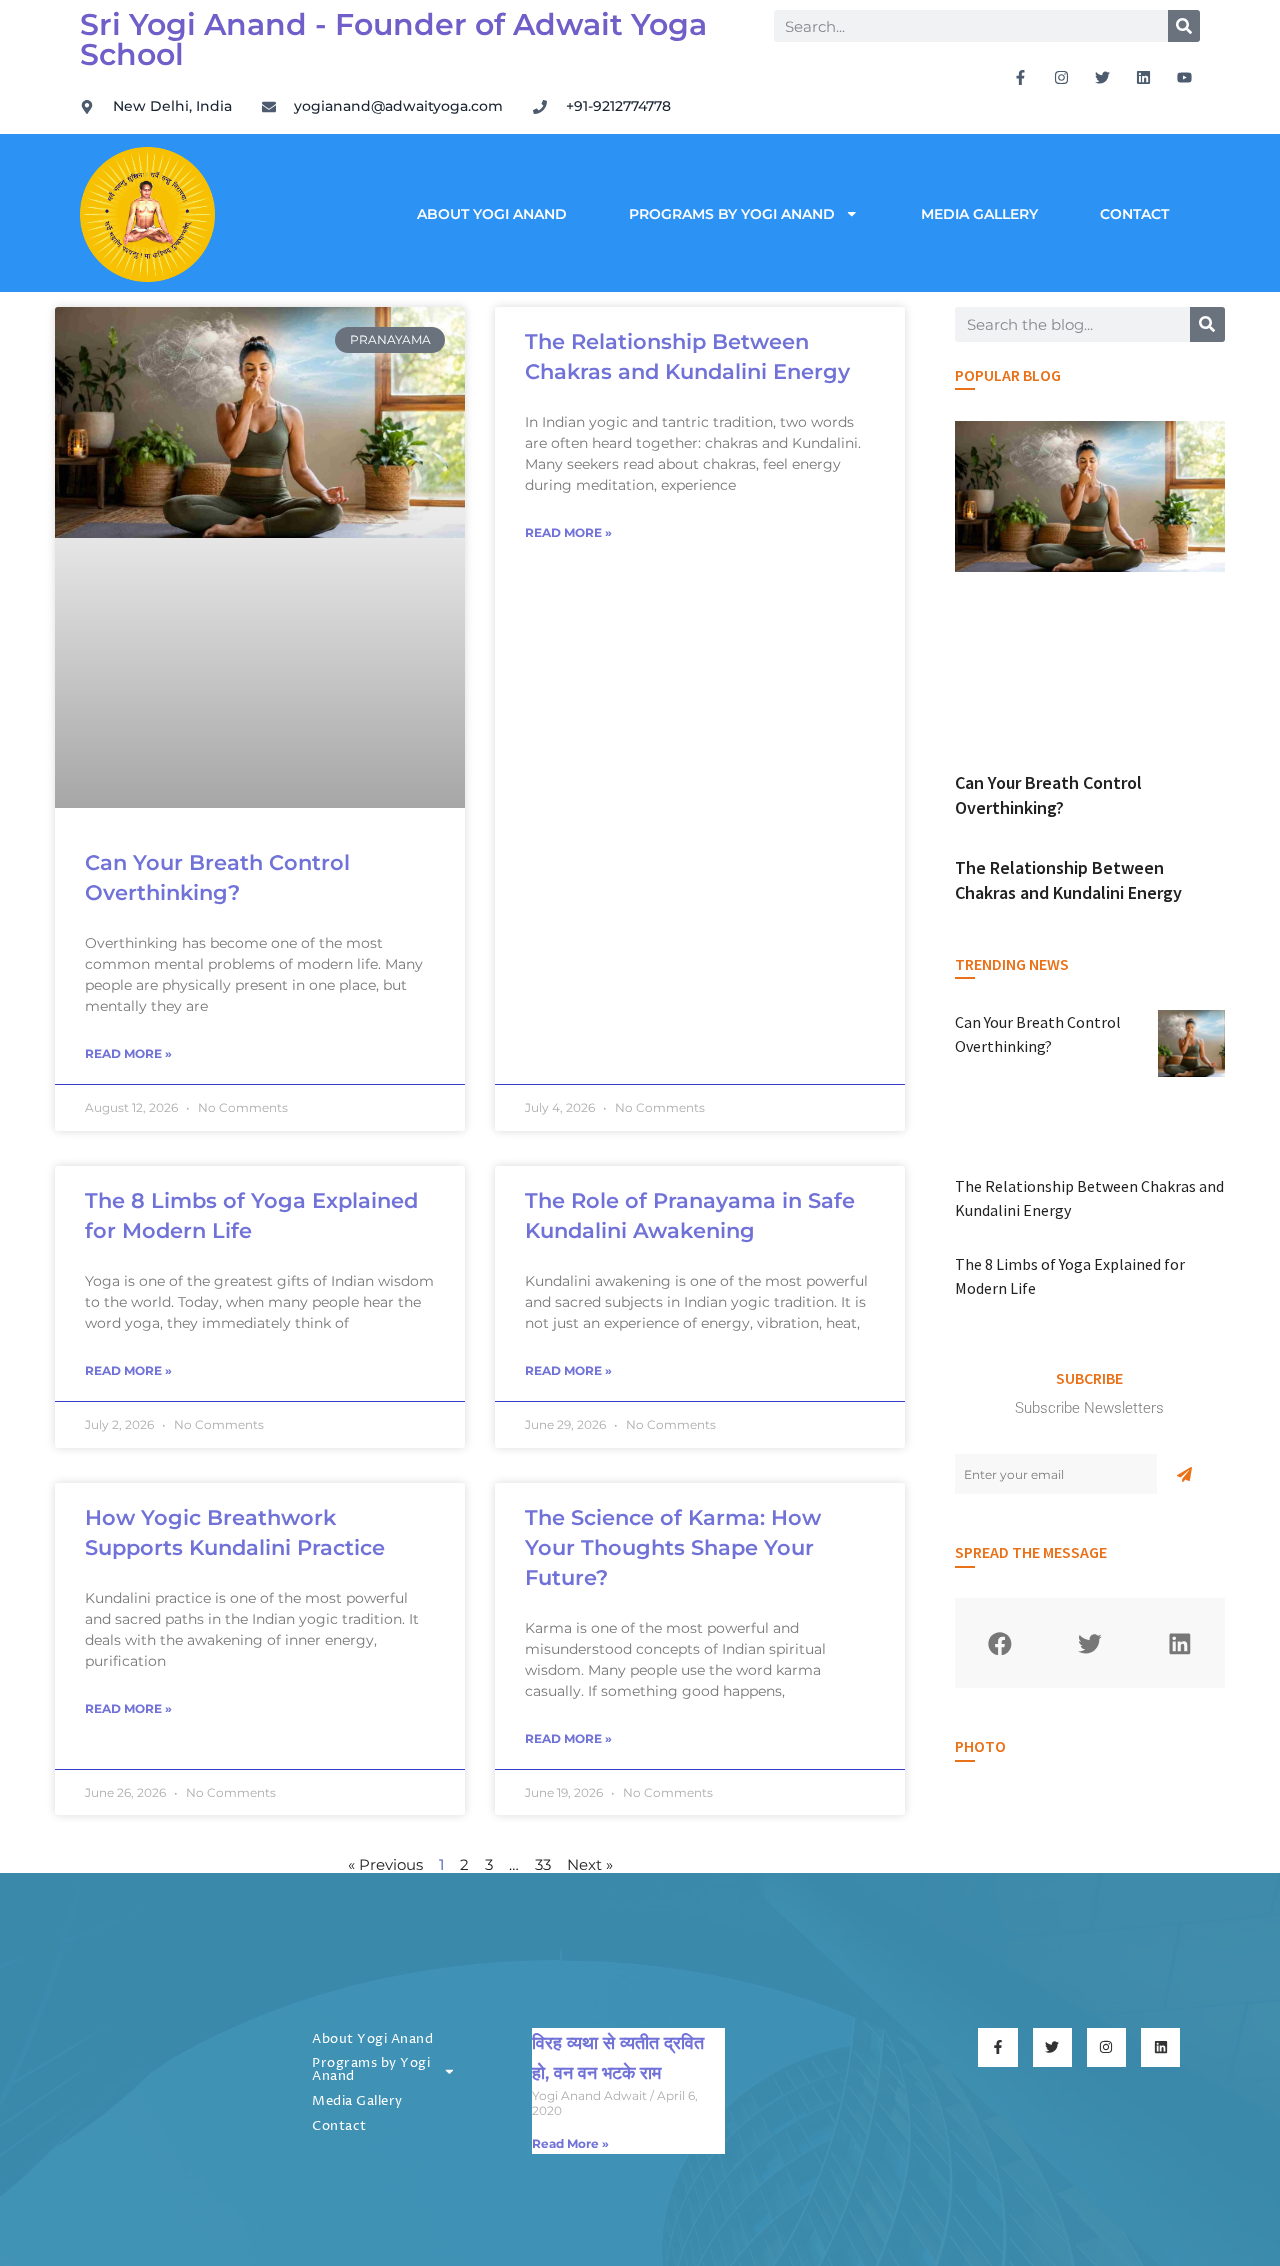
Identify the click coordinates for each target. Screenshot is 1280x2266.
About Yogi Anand (492, 214)
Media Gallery (979, 214)
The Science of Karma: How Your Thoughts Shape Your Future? (673, 1547)
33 (543, 1864)
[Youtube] (1185, 77)
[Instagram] (1062, 77)
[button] (1000, 1643)
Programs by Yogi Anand (732, 214)
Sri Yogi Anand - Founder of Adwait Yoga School (393, 39)
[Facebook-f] (1021, 77)
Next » (590, 1864)
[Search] (1184, 26)
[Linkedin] (1144, 77)
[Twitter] (1103, 77)
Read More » (128, 1053)
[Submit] (1184, 1474)
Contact (1134, 214)
